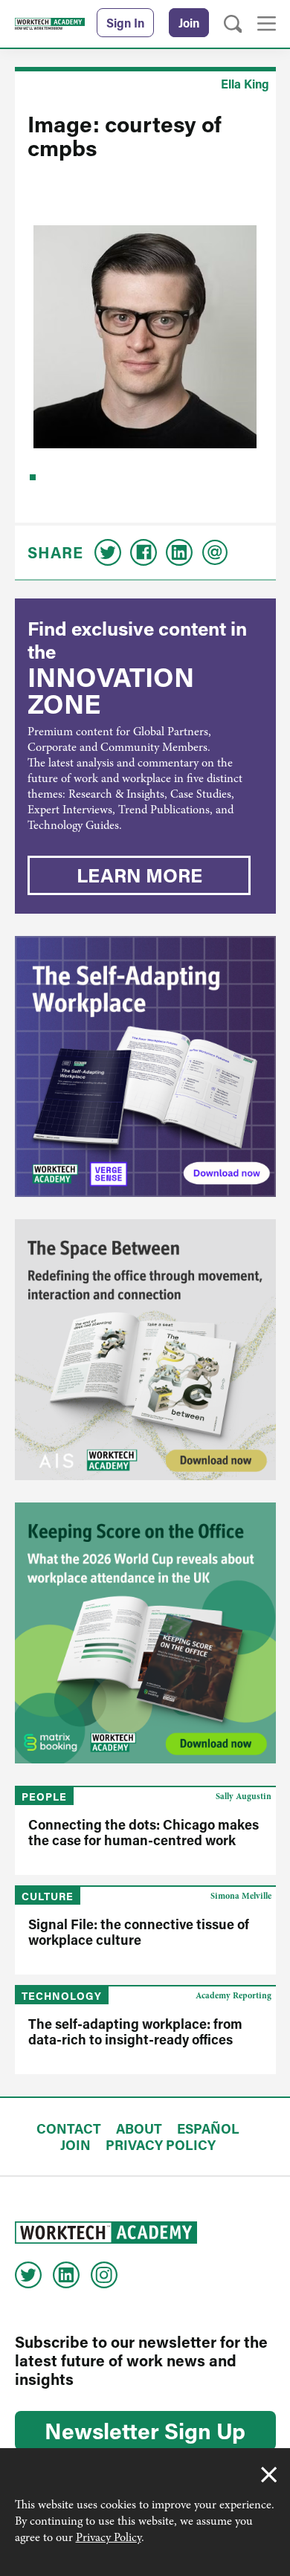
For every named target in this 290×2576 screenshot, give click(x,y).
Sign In (125, 23)
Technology (62, 1996)
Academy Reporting (233, 1995)
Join (189, 23)
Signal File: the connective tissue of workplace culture (139, 1932)
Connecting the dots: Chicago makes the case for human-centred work (144, 1832)
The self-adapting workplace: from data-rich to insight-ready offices (135, 2031)
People (44, 1797)
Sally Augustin (244, 1796)
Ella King (245, 84)
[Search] (233, 24)
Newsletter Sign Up (145, 2430)
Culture (48, 1896)
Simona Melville (241, 1896)
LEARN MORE (139, 875)
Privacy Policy (109, 2537)
